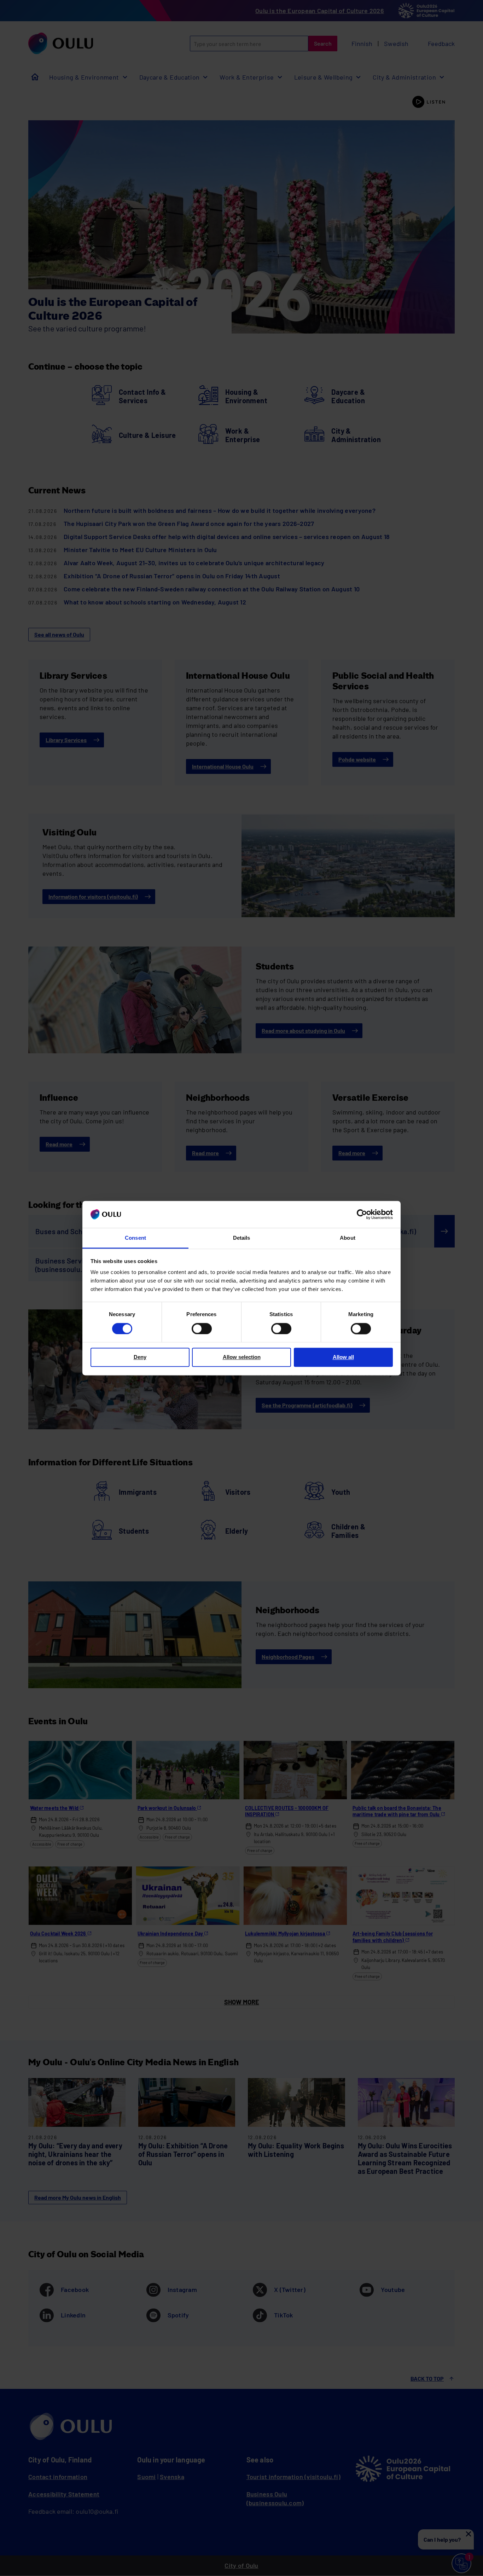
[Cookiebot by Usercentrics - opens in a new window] (362, 1214)
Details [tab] (242, 1238)
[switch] (202, 1328)
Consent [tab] (135, 1238)
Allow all (343, 1357)
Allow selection (242, 1357)
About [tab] (347, 1238)
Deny (140, 1357)
